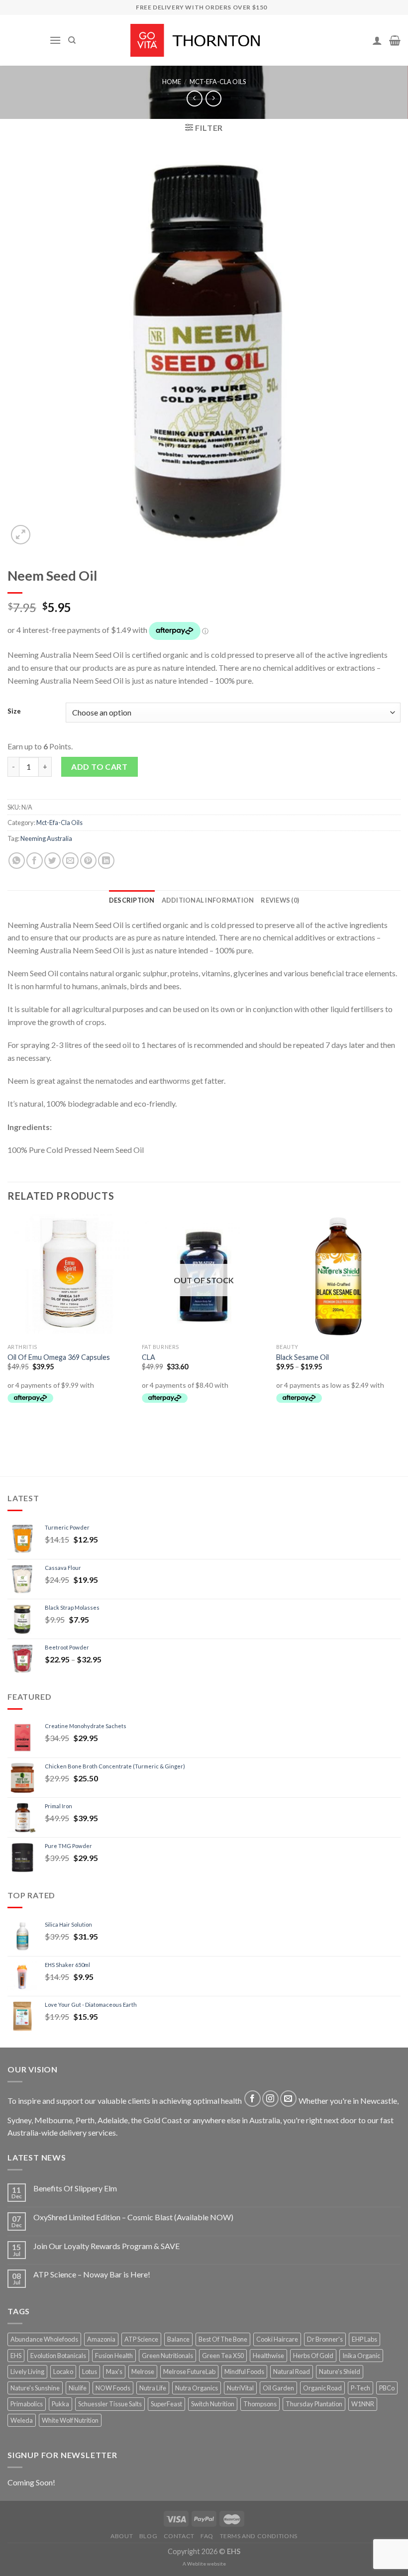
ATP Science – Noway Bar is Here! (92, 2274)
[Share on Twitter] (52, 861)
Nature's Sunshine (35, 2388)
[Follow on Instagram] (270, 2099)
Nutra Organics (197, 2388)
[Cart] (395, 40)
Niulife (78, 2388)
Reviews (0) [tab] (280, 900)
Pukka (60, 2404)
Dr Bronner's (325, 2339)
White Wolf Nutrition (70, 2420)
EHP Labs (364, 2339)
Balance (178, 2339)
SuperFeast (166, 2404)
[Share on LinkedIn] (106, 861)
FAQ (207, 2536)
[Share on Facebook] (35, 861)
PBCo (387, 2388)
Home (172, 82)
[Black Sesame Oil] (338, 1276)
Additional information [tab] (208, 900)
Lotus (90, 2371)
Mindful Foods (244, 2371)
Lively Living (27, 2371)
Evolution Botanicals (58, 2356)
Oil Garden (278, 2388)
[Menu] (55, 40)
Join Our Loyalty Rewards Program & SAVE (106, 2246)
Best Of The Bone (223, 2339)
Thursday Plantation (314, 2404)
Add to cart (99, 767)
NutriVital (240, 2388)
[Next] (400, 1327)
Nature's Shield (340, 2371)
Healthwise (268, 2356)
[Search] (72, 40)
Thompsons (260, 2404)
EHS (16, 2356)
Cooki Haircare (277, 2339)
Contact (179, 2536)
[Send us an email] (288, 2099)
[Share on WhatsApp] (17, 861)
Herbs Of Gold (313, 2356)
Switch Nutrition (213, 2404)
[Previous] (8, 1327)
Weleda (22, 2420)
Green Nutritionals (167, 2356)
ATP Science (141, 2339)
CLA (149, 1357)
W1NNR (363, 2404)
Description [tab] (132, 900)
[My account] (377, 40)
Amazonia (101, 2339)
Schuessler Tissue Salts (110, 2404)
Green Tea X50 (223, 2356)
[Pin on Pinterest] (88, 861)
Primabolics (27, 2404)
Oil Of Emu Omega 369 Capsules (59, 1357)
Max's (114, 2371)
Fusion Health (114, 2356)
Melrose (143, 2371)
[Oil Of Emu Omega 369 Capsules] (70, 1276)
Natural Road (292, 2371)
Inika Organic (361, 2356)
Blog (148, 2536)
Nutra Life (153, 2388)
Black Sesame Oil (303, 1357)
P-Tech (360, 2388)
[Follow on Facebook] (253, 2099)
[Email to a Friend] (70, 861)
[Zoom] (21, 535)
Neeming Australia (46, 838)
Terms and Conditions (259, 2536)
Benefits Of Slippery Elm (75, 2188)
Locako (63, 2371)
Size (14, 712)
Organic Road (322, 2388)
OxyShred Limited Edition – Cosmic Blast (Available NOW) (133, 2217)
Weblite (197, 2564)
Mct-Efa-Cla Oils (218, 82)
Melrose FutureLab (189, 2371)
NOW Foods (113, 2388)
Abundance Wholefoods (44, 2339)
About (122, 2536)
